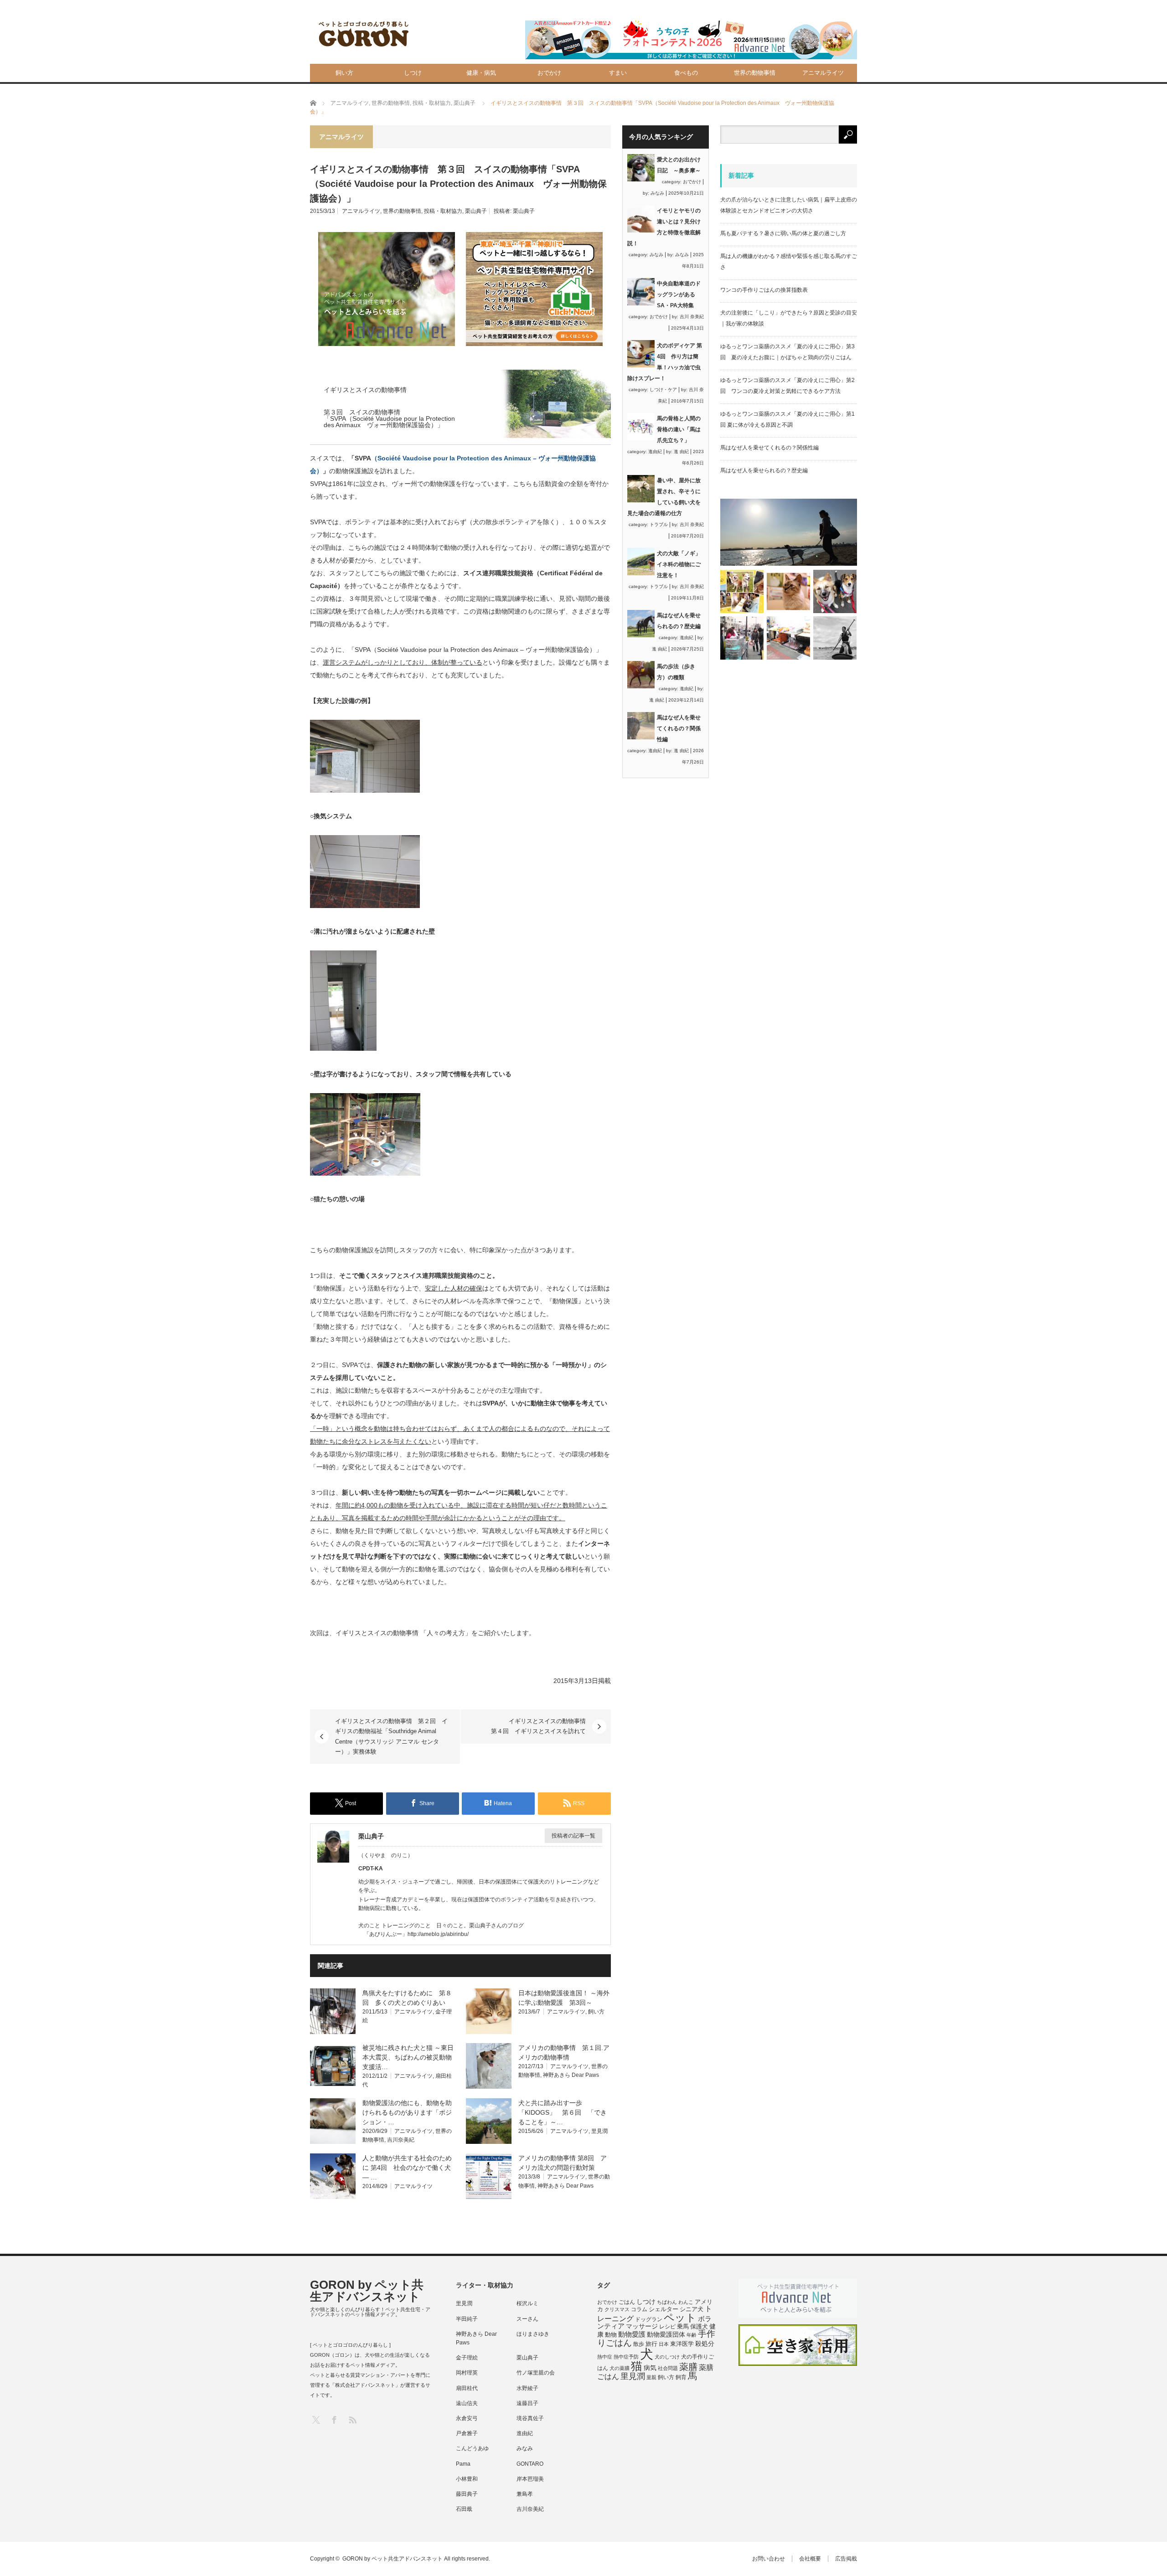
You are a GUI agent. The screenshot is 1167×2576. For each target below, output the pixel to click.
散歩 (639, 2344)
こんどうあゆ (472, 2448)
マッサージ (642, 2326)
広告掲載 (846, 2559)
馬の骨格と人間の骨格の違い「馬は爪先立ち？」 (679, 429)
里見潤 (599, 2131)
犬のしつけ (667, 2357)
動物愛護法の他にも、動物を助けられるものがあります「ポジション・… (407, 2112)
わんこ (686, 2302)
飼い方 (344, 73)
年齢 (692, 2335)
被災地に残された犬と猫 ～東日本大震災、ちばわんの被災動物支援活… (408, 2057)
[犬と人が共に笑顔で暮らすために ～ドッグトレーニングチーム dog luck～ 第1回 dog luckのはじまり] (789, 532)
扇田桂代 (467, 2388)
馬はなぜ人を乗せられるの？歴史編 (764, 470)
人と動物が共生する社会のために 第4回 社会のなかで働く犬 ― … (410, 2168)
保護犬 (699, 2326)
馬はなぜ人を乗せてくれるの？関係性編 (679, 728)
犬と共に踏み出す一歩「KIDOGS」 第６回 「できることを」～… (563, 2112)
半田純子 (467, 2319)
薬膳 (688, 2367)
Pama (463, 2464)
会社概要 (810, 2559)
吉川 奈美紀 (692, 317)
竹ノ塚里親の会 (536, 2373)
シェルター (664, 2309)
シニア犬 (692, 2309)
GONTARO (530, 2464)
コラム (639, 2309)
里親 (651, 2377)
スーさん (527, 2319)
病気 (650, 2368)
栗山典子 (476, 211)
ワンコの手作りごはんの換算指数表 (764, 290)
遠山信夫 (467, 2403)
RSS (352, 2419)
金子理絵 (467, 2358)
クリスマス (617, 2309)
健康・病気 (481, 73)
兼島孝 (525, 2494)
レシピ (667, 2327)
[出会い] (835, 638)
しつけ (413, 73)
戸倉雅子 (467, 2433)
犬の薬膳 (620, 2368)
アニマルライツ (823, 73)
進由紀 (655, 452)
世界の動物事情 (755, 73)
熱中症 (605, 2357)
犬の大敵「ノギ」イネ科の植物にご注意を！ (679, 564)
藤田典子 (467, 2494)
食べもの (686, 73)
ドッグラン (649, 2319)
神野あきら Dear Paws (571, 2075)
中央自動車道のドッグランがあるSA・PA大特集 (679, 294)
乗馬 (683, 2326)
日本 (664, 2344)
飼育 (681, 2377)
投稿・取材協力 (443, 211)
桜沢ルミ (527, 2303)
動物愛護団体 (666, 2334)
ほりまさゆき (533, 2334)
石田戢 (464, 2509)
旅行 (651, 2344)
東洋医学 (682, 2344)
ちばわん (667, 2302)
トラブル (659, 524)
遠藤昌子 (527, 2403)
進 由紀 (681, 452)
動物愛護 (632, 2334)
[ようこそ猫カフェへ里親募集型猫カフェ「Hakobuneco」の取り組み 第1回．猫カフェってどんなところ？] (788, 591)
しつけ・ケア (663, 390)
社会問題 (668, 2368)
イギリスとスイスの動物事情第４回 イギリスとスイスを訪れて (538, 1726)
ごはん (627, 2302)
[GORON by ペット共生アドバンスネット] (364, 34)
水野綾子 (527, 2388)
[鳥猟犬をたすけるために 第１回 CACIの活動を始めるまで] (788, 638)
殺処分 (705, 2344)
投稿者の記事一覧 (573, 1836)
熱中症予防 (626, 2357)
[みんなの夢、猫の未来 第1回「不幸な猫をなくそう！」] (742, 638)
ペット (680, 2318)
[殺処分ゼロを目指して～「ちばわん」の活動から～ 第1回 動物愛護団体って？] (835, 591)
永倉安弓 (467, 2418)
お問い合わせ (769, 2559)
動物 (611, 2335)
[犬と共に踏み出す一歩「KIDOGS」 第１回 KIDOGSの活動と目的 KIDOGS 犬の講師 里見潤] (742, 591)
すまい (618, 73)
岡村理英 (467, 2373)
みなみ (657, 193)
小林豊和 (467, 2479)
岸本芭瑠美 (530, 2479)
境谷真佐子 (530, 2418)
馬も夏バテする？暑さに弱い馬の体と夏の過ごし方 (783, 233)
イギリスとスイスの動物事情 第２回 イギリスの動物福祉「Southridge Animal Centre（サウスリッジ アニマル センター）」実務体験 (391, 1736)
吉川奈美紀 (401, 2140)
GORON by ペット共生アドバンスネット (367, 2291)
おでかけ (549, 73)
